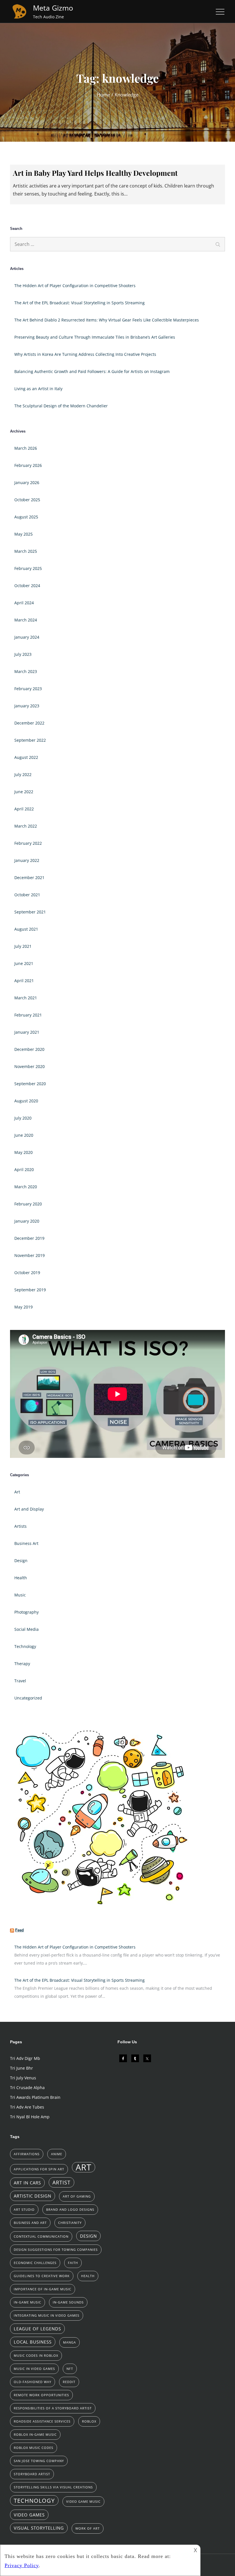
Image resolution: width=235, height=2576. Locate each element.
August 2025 (26, 517)
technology (34, 2500)
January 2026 (27, 482)
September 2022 (30, 740)
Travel (20, 1681)
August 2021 (26, 929)
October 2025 (27, 500)
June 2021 (24, 963)
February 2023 (28, 689)
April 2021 (24, 981)
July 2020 (23, 1118)
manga (69, 2342)
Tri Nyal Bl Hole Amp (30, 2117)
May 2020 (23, 1152)
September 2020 (30, 1084)
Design (21, 1561)
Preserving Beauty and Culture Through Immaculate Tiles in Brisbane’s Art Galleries (95, 337)
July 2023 (23, 654)
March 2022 (26, 826)
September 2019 (30, 1290)
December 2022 (29, 723)
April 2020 (24, 1169)
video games (29, 2515)
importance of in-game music (43, 2289)
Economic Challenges (35, 2263)
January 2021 (27, 1032)
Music (20, 1595)
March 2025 (26, 551)
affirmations (27, 2154)
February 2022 (28, 843)
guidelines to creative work (42, 2276)
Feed (19, 1930)
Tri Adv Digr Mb (25, 2058)
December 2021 (29, 878)
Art (17, 1492)
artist (61, 2182)
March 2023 (26, 671)
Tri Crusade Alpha (27, 2088)
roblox (89, 2421)
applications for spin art (39, 2169)
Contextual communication (41, 2237)
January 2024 (27, 637)
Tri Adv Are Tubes (27, 2107)
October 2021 (27, 895)
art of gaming (77, 2196)
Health (21, 1578)
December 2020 (29, 1049)
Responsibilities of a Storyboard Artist (53, 2408)
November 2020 (30, 1066)
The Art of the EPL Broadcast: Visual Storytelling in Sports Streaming (80, 303)
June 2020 (24, 1135)
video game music (83, 2502)
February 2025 (28, 568)
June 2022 (24, 792)
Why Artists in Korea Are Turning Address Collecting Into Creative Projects (85, 354)
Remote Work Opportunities (41, 2395)
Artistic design (33, 2196)
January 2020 (27, 1221)
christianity (70, 2223)
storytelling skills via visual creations (53, 2487)
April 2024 (24, 603)
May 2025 (23, 534)
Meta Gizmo (53, 8)
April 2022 (24, 809)
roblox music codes (34, 2448)
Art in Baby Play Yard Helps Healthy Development (95, 173)
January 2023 (27, 706)
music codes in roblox (36, 2356)
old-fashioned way (33, 2382)
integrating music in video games (47, 2316)
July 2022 (23, 774)
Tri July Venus (23, 2078)
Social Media (27, 1629)
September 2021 (30, 912)
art (84, 2167)
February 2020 (28, 1204)
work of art (88, 2528)
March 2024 (26, 620)
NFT (70, 2369)
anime (57, 2154)
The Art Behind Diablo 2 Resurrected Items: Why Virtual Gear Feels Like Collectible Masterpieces (107, 320)
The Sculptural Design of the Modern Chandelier (61, 406)
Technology (25, 1646)
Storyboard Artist (32, 2474)
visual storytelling (39, 2528)
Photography (27, 1612)
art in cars (27, 2183)
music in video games (34, 2369)
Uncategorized (28, 1698)
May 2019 (23, 1307)
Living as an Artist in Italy (38, 389)
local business (33, 2342)
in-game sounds (68, 2302)
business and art (30, 2223)
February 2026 (28, 465)
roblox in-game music (35, 2435)
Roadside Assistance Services (42, 2421)
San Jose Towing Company (39, 2461)
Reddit (69, 2382)
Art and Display (29, 1509)
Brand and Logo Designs (70, 2210)
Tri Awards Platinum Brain (35, 2097)
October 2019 (27, 1273)
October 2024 (27, 586)
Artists (20, 1526)
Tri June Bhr (21, 2068)
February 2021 (28, 1015)
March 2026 (26, 448)
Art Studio (24, 2210)
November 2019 (30, 1255)
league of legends (37, 2329)
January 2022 (27, 860)
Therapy (22, 1664)
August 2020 (26, 1101)
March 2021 (26, 998)
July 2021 (23, 946)
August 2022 (26, 757)
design (88, 2236)
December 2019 (29, 1238)
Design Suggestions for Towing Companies (56, 2250)
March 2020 (26, 1187)
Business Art (26, 1543)
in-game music (28, 2302)
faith (73, 2263)
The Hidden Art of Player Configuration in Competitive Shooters (75, 286)
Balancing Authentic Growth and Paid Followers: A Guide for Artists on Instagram (92, 371)
